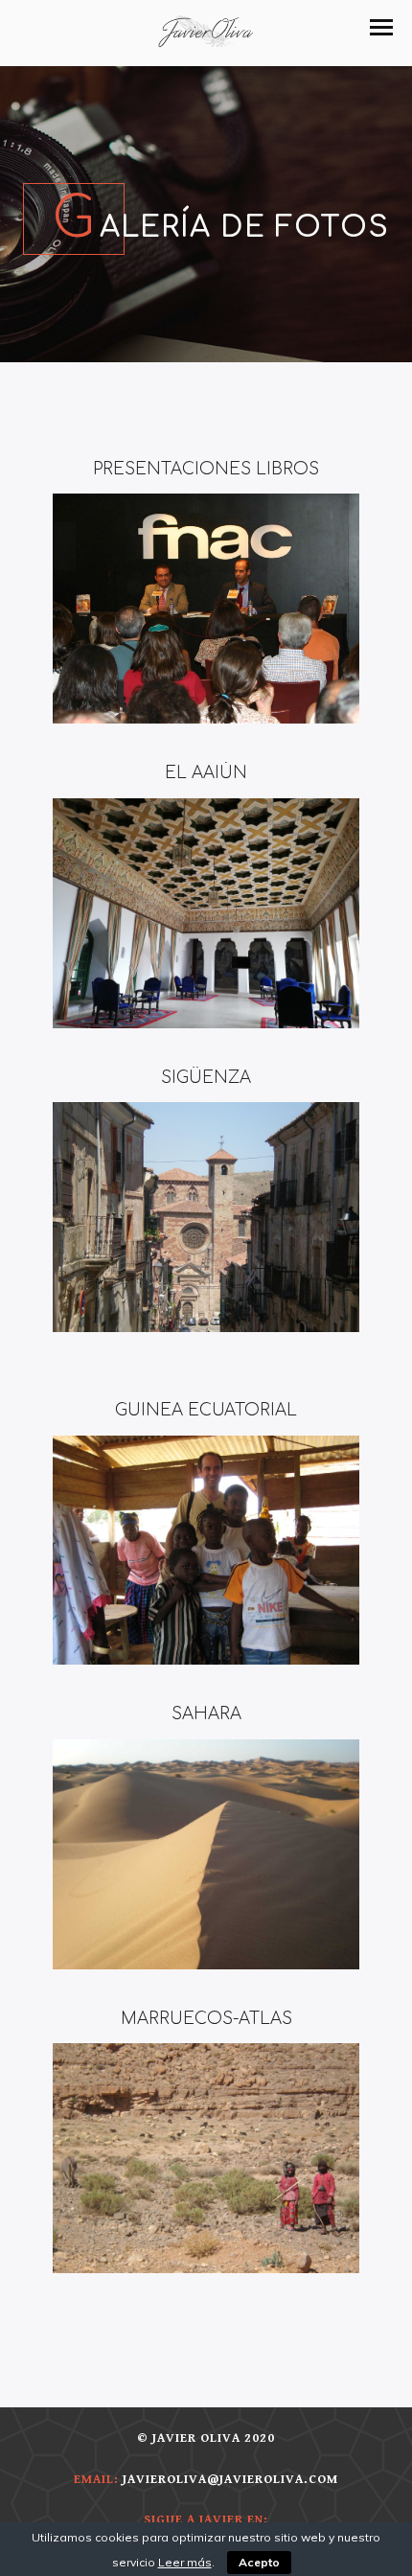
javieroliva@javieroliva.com (230, 2480)
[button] (381, 27)
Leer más (185, 2562)
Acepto (259, 2562)
